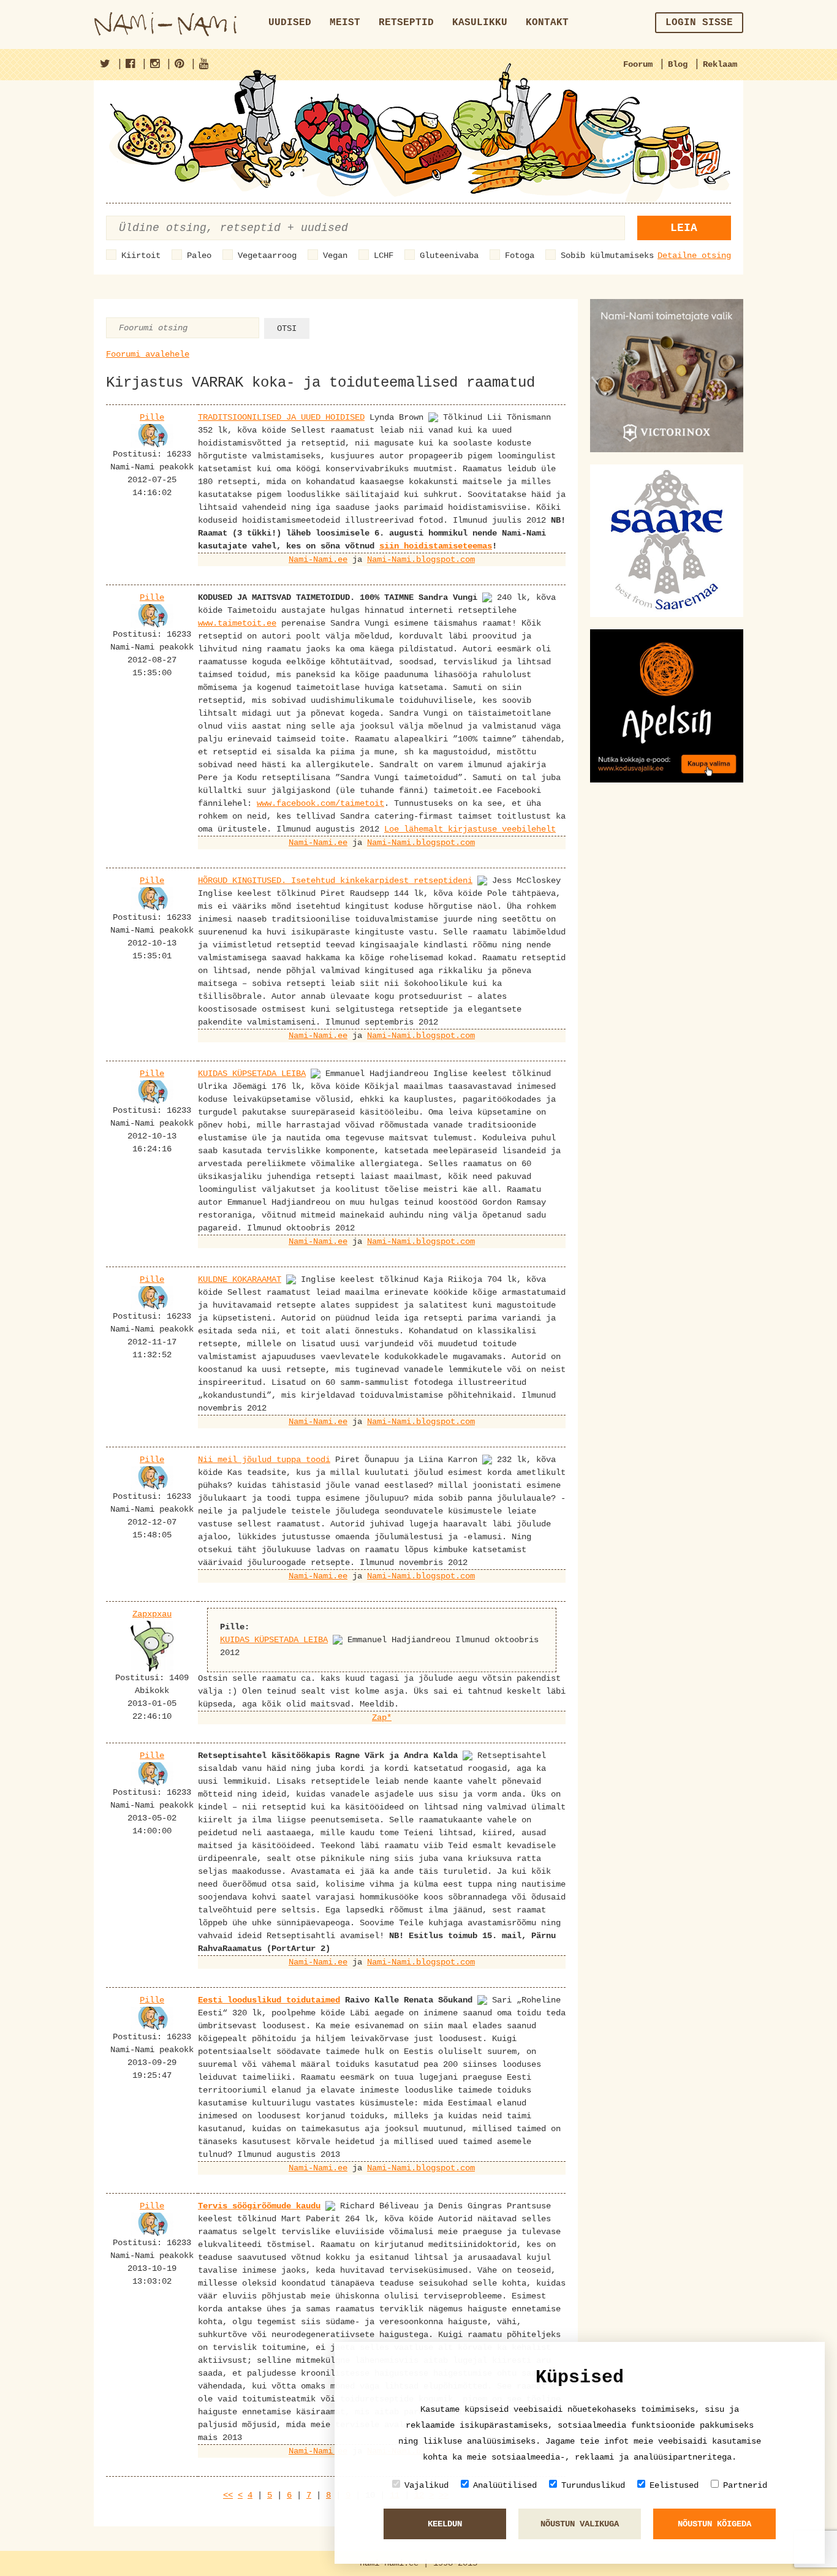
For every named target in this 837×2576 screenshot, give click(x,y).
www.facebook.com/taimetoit (320, 803)
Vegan (335, 256)
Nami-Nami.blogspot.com (421, 559)
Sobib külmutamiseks (607, 256)
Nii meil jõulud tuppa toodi (264, 1460)
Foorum (638, 64)
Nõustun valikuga (580, 2524)
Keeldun (445, 2524)
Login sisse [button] (699, 23)
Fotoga (520, 256)
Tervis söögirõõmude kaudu (259, 2206)
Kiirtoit (141, 256)
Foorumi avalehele (148, 354)
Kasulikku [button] (480, 23)
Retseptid (406, 23)
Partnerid (745, 2485)
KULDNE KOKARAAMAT (240, 1279)
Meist (345, 23)
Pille (152, 417)
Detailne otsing (694, 256)
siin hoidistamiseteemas (436, 546)
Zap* (382, 1718)
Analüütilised (505, 2485)
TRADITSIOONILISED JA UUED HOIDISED (281, 417)
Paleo (199, 256)
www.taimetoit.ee (237, 623)
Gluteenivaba (449, 256)
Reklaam (720, 64)
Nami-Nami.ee (318, 559)
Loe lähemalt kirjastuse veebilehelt (470, 829)
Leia (684, 228)
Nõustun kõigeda (714, 2524)
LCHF (384, 256)
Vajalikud (426, 2485)
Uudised (290, 23)
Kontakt (547, 23)
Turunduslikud (593, 2485)
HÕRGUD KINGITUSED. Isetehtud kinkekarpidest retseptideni (335, 881)
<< (228, 2495)
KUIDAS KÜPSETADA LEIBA (252, 1074)
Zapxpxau (152, 1614)
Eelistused (674, 2485)
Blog (678, 64)
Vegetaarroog (267, 256)
